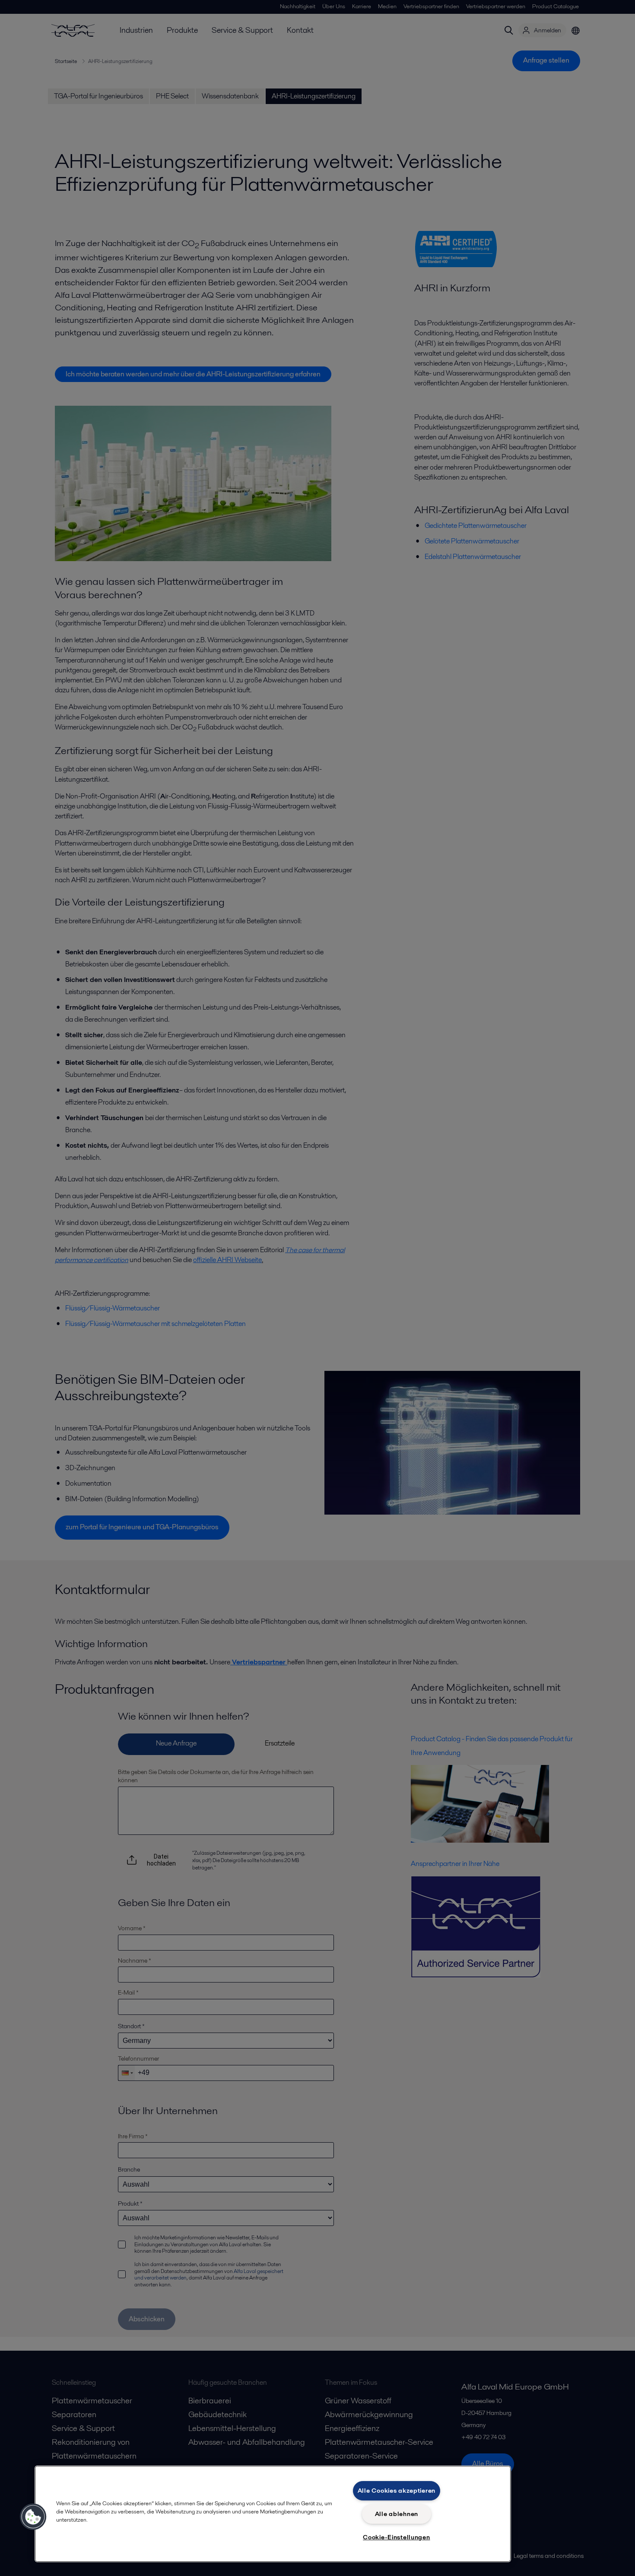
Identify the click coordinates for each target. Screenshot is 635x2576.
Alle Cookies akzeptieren (397, 2491)
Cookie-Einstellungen (396, 2537)
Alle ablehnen (397, 2514)
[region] (273, 2514)
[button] (33, 2517)
